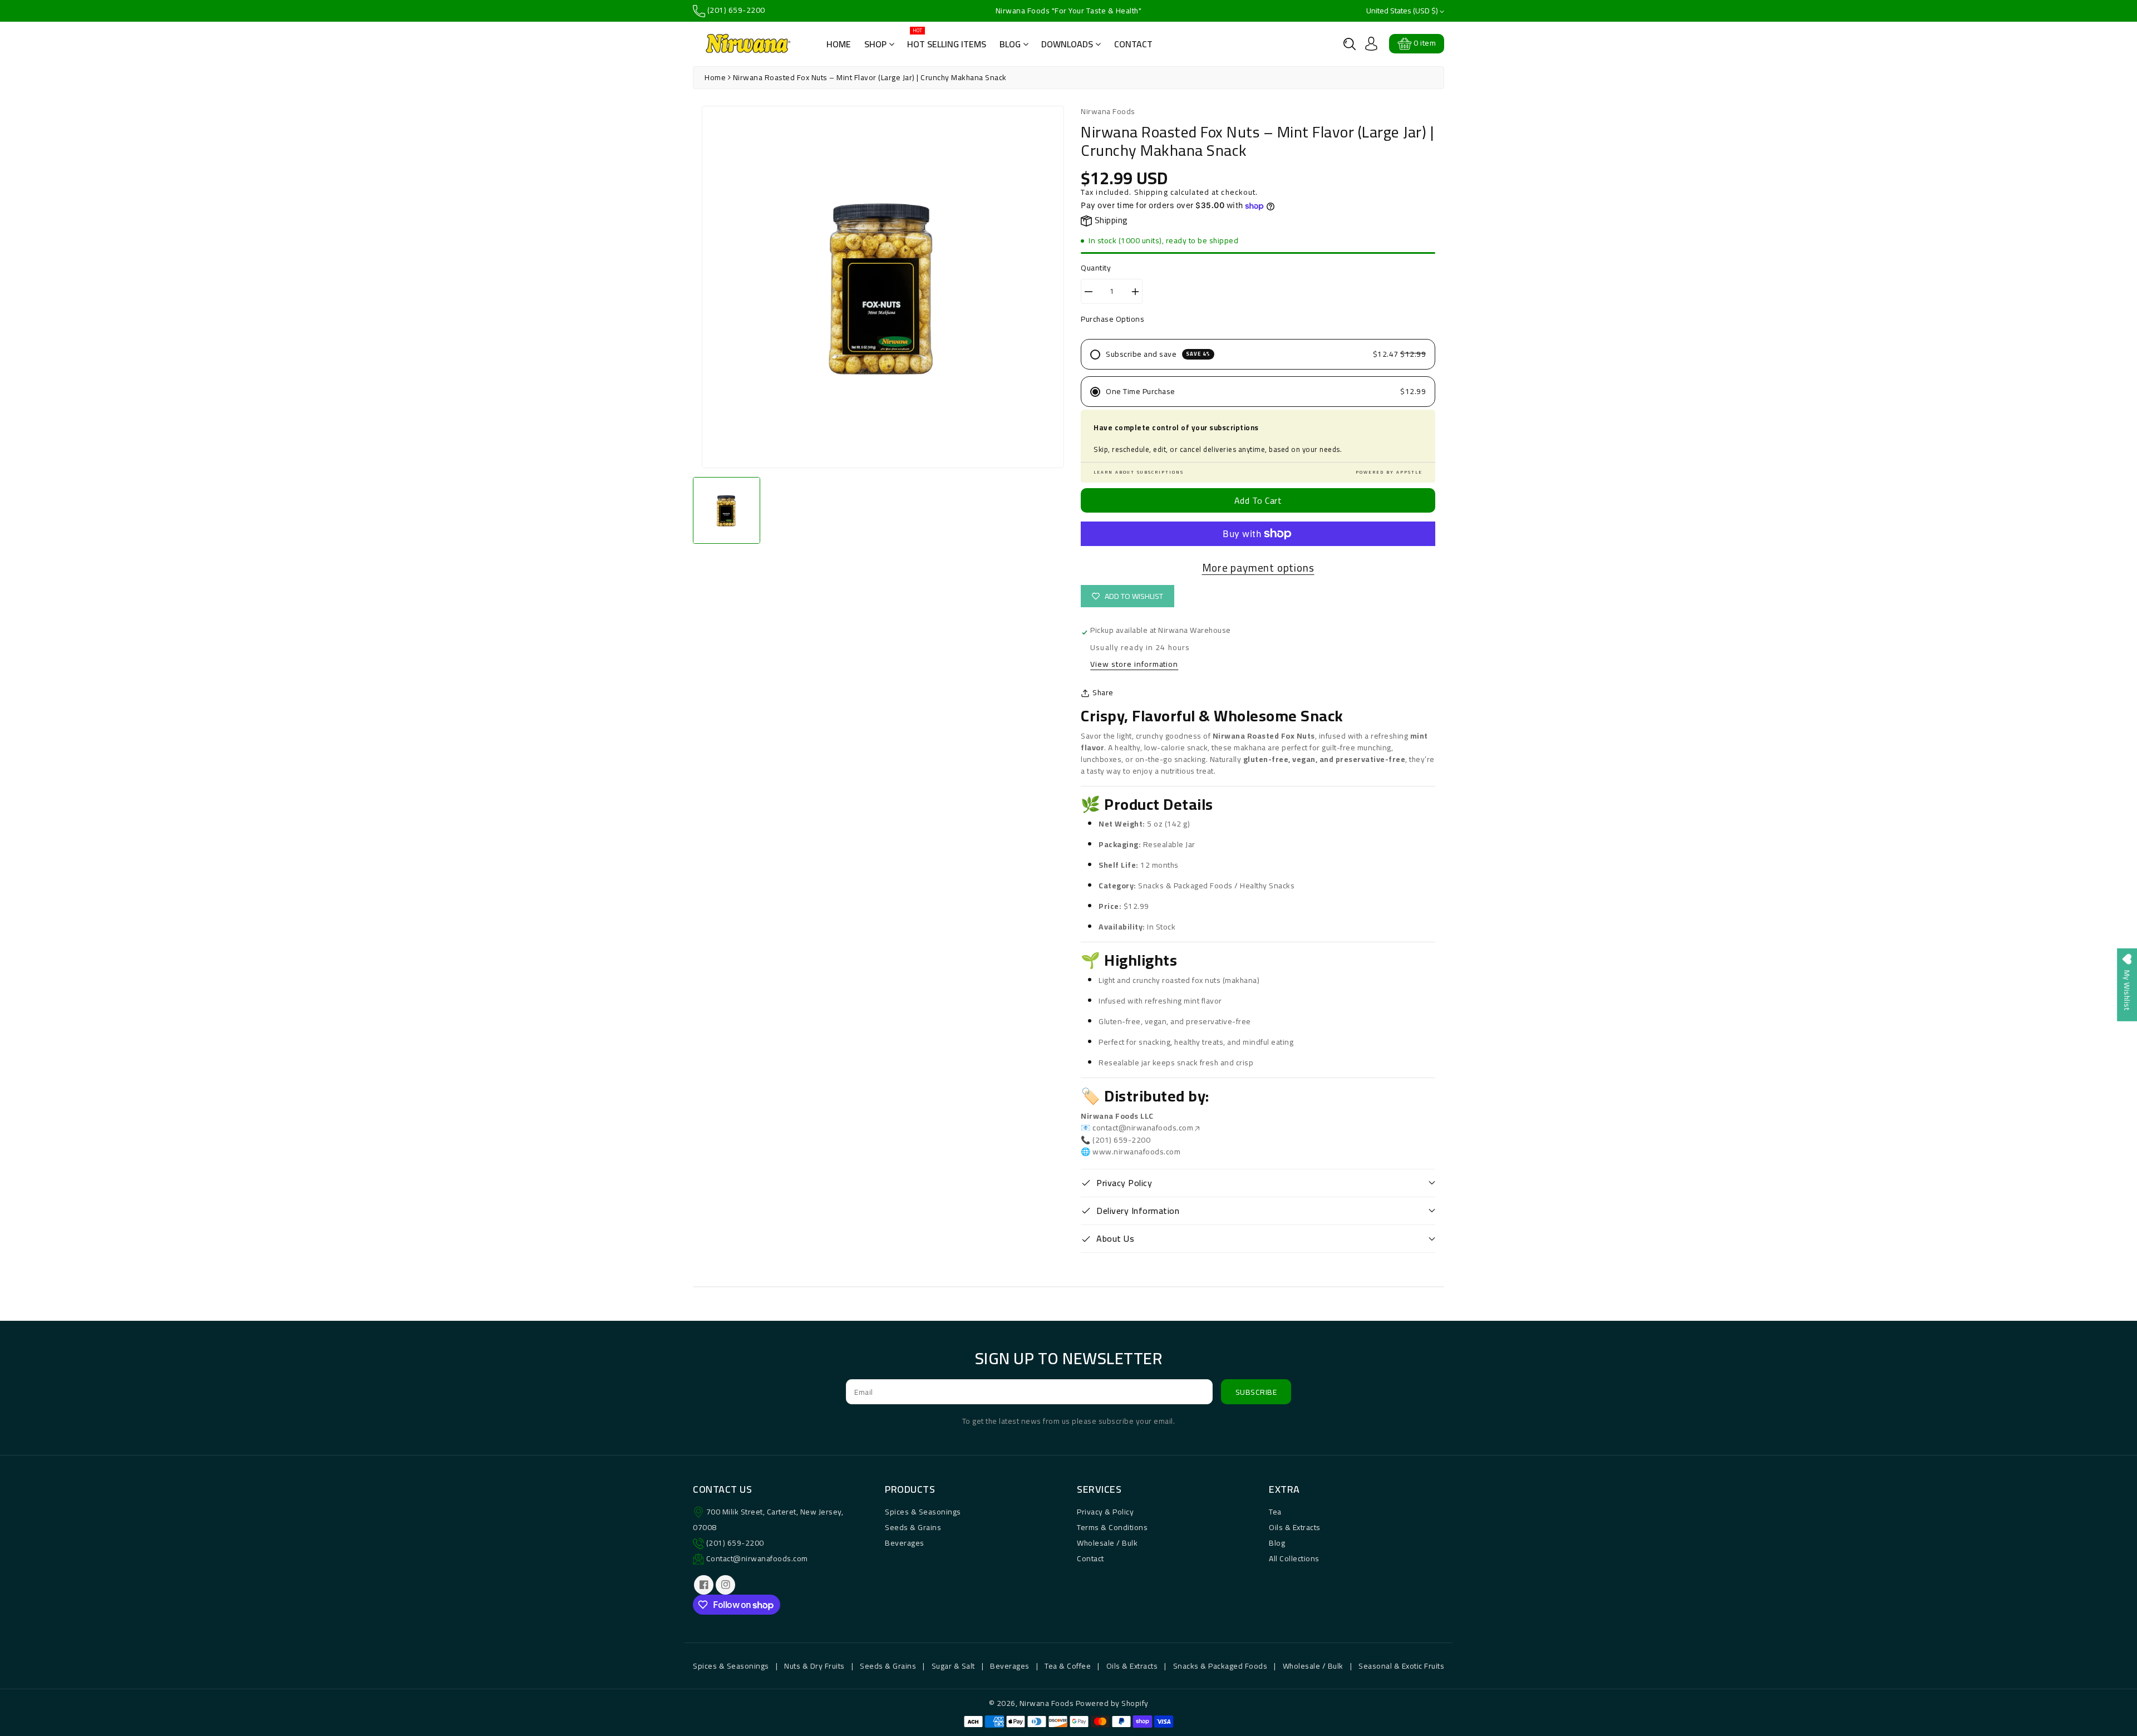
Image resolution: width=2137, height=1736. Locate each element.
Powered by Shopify (1112, 1703)
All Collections (1294, 1558)
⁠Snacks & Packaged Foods (1220, 1666)
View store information (1134, 665)
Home (839, 44)
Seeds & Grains (913, 1527)
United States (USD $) (1403, 11)
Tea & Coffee (1068, 1666)
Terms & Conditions (1112, 1527)
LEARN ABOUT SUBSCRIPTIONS (1139, 473)
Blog (1011, 44)
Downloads (1068, 44)
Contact (1133, 44)
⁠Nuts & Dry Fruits (814, 1666)
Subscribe (1256, 1392)
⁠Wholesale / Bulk (1313, 1666)
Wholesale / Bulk (1107, 1543)
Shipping (1151, 192)
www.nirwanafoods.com (1136, 1152)
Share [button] (1103, 693)
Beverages (905, 1543)
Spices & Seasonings (923, 1512)
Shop (877, 44)
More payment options (1258, 568)
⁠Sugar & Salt (953, 1666)
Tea (1275, 1512)
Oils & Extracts (1295, 1527)
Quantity (1096, 268)
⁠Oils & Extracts (1132, 1666)
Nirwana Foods (1047, 1703)
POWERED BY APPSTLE (1389, 473)
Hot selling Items (947, 40)
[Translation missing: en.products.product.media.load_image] (727, 511)
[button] (1350, 44)
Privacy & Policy (1105, 1512)
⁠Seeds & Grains (888, 1666)
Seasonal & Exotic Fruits (1401, 1666)
